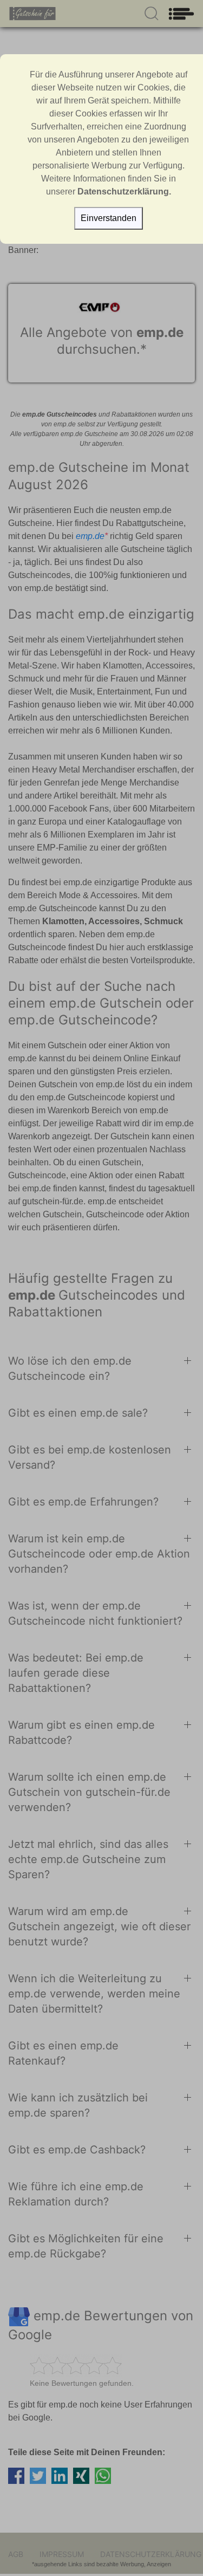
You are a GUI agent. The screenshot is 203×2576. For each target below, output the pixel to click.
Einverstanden (109, 218)
